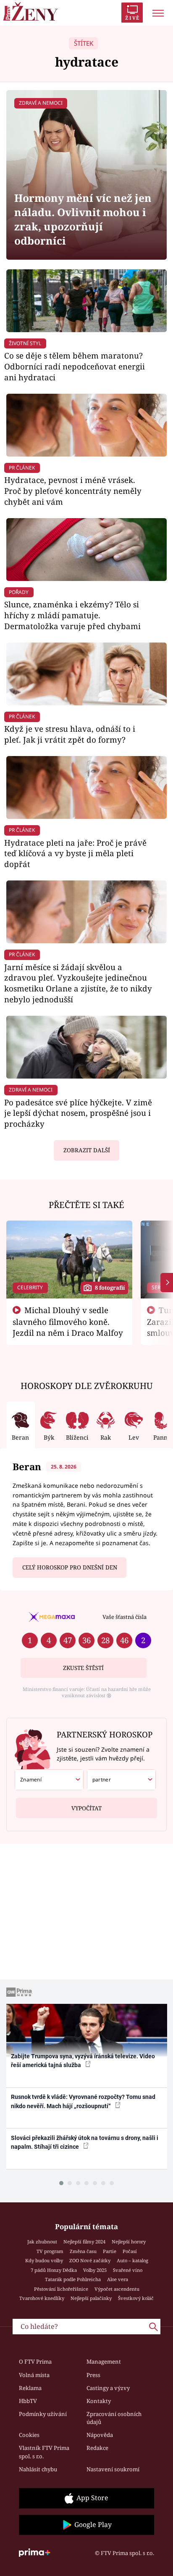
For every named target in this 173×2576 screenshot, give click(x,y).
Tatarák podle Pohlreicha (73, 2279)
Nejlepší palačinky (91, 2298)
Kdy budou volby (44, 2260)
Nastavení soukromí (113, 2469)
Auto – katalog (132, 2260)
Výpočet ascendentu (117, 2289)
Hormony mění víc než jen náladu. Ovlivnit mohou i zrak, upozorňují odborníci (83, 219)
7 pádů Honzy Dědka (54, 2270)
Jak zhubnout (42, 2242)
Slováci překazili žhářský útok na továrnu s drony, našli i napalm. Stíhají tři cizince (85, 2142)
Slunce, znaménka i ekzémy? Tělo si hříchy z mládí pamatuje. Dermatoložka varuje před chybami (72, 615)
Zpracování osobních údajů (114, 2418)
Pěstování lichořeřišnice (61, 2289)
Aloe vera (118, 2279)
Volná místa (34, 2375)
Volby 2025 (95, 2270)
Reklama (30, 2388)
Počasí (130, 2251)
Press (93, 2375)
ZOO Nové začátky (90, 2260)
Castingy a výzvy (108, 2388)
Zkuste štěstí (83, 1668)
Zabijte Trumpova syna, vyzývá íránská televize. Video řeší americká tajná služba (83, 2061)
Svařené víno (128, 2270)
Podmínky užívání (43, 2414)
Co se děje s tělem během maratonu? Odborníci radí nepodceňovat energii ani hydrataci (75, 366)
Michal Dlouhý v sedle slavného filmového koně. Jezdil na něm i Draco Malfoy (68, 1322)
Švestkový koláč (136, 2298)
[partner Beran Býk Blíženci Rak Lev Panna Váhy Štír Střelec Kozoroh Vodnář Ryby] (121, 1780)
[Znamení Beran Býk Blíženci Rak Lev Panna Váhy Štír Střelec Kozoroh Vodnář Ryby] (49, 1780)
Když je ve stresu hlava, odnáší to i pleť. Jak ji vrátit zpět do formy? (70, 734)
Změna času (83, 2251)
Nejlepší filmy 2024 (84, 2242)
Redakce (97, 2448)
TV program (50, 2251)
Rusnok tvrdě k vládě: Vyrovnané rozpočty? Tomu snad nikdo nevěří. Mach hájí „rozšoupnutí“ (83, 2101)
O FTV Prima (35, 2362)
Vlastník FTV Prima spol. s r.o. (44, 2452)
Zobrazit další (87, 1150)
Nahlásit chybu (38, 2469)
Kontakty (99, 2401)
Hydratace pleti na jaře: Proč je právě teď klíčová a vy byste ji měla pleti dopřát (75, 853)
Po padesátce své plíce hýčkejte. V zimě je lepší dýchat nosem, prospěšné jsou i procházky (78, 1113)
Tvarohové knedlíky (42, 2298)
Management (104, 2362)
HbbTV (28, 2401)
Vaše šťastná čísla (125, 1617)
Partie (110, 2251)
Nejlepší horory (129, 2242)
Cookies (29, 2435)
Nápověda (100, 2435)
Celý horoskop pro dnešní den (70, 1567)
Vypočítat (86, 1808)
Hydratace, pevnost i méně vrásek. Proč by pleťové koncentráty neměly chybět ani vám (73, 491)
